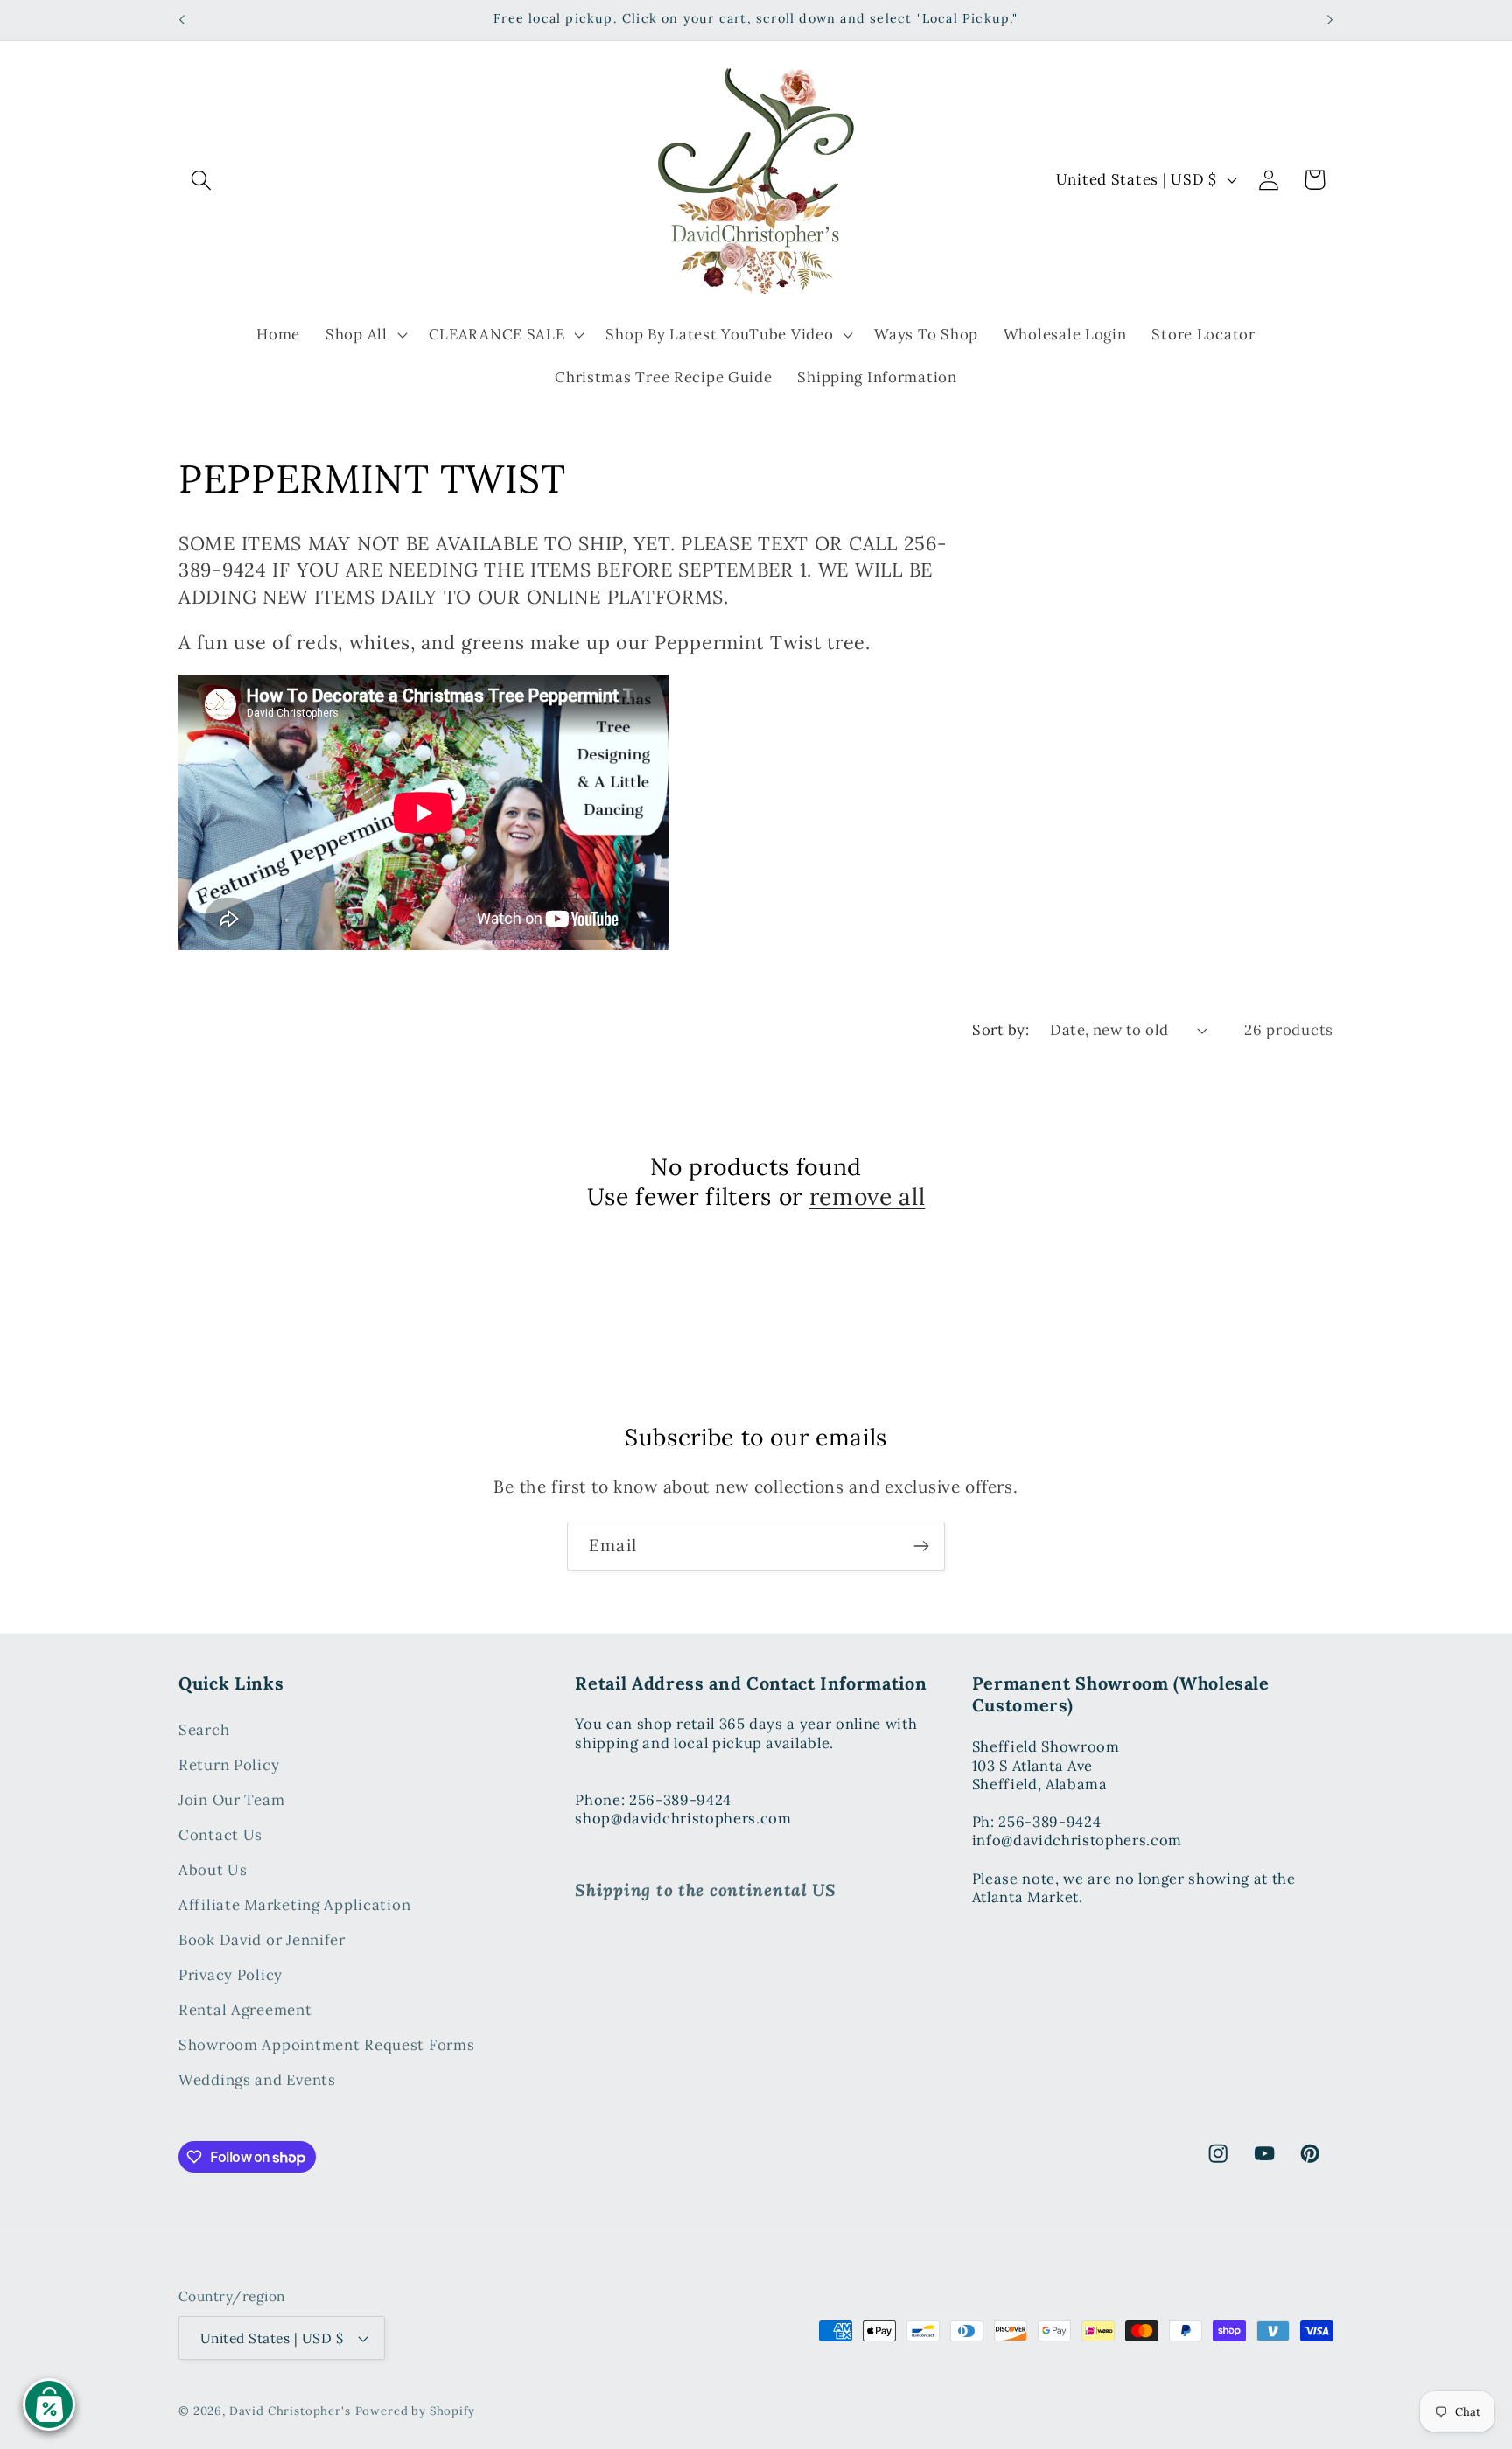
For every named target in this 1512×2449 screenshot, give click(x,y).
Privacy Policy (231, 1976)
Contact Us (220, 1836)
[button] (202, 180)
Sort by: (1001, 1030)
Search (204, 1731)
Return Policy (229, 1766)
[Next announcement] (1330, 20)
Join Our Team (231, 1801)
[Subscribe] (921, 1546)
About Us (213, 1871)
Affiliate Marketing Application (294, 1906)
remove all (868, 1196)
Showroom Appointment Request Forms (326, 2046)
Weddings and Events (257, 2081)
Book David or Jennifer (262, 1941)
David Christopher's (290, 2411)
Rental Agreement (245, 2011)
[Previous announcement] (182, 20)
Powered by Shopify (415, 2411)
